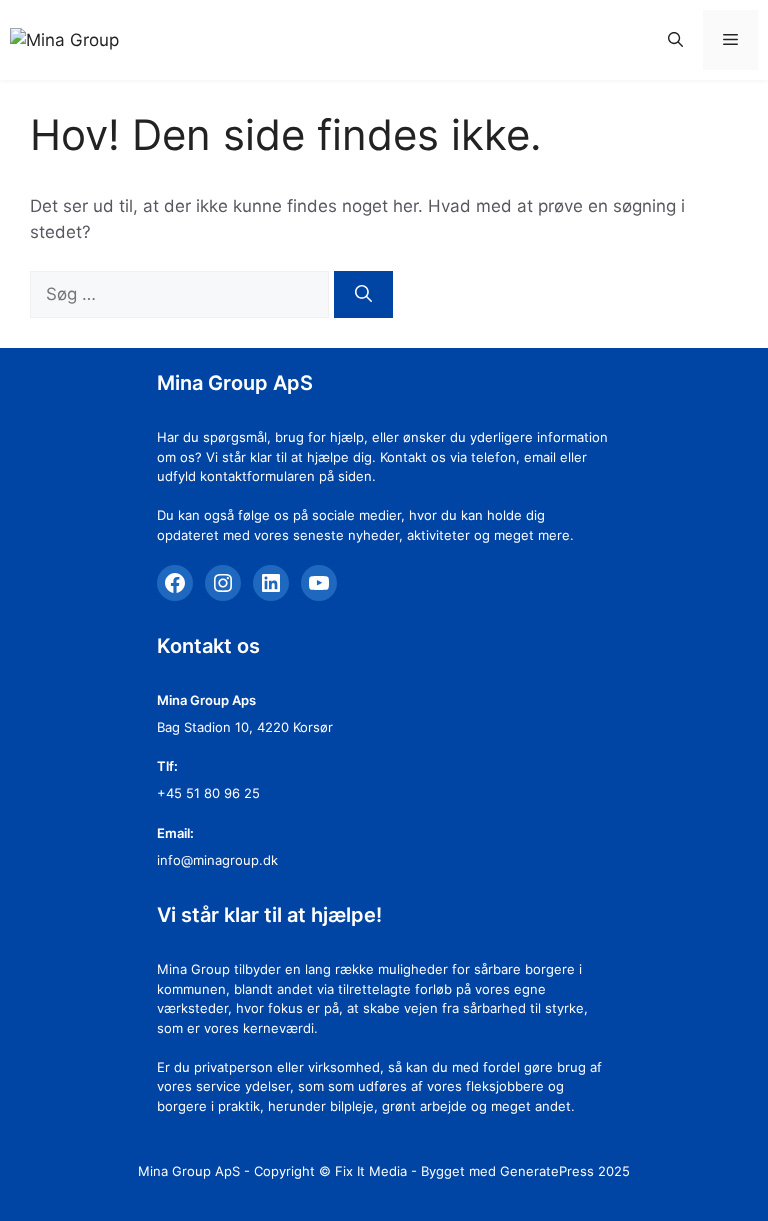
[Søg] (363, 295)
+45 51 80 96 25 (208, 793)
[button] (675, 40)
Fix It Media (371, 1171)
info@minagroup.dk (217, 860)
